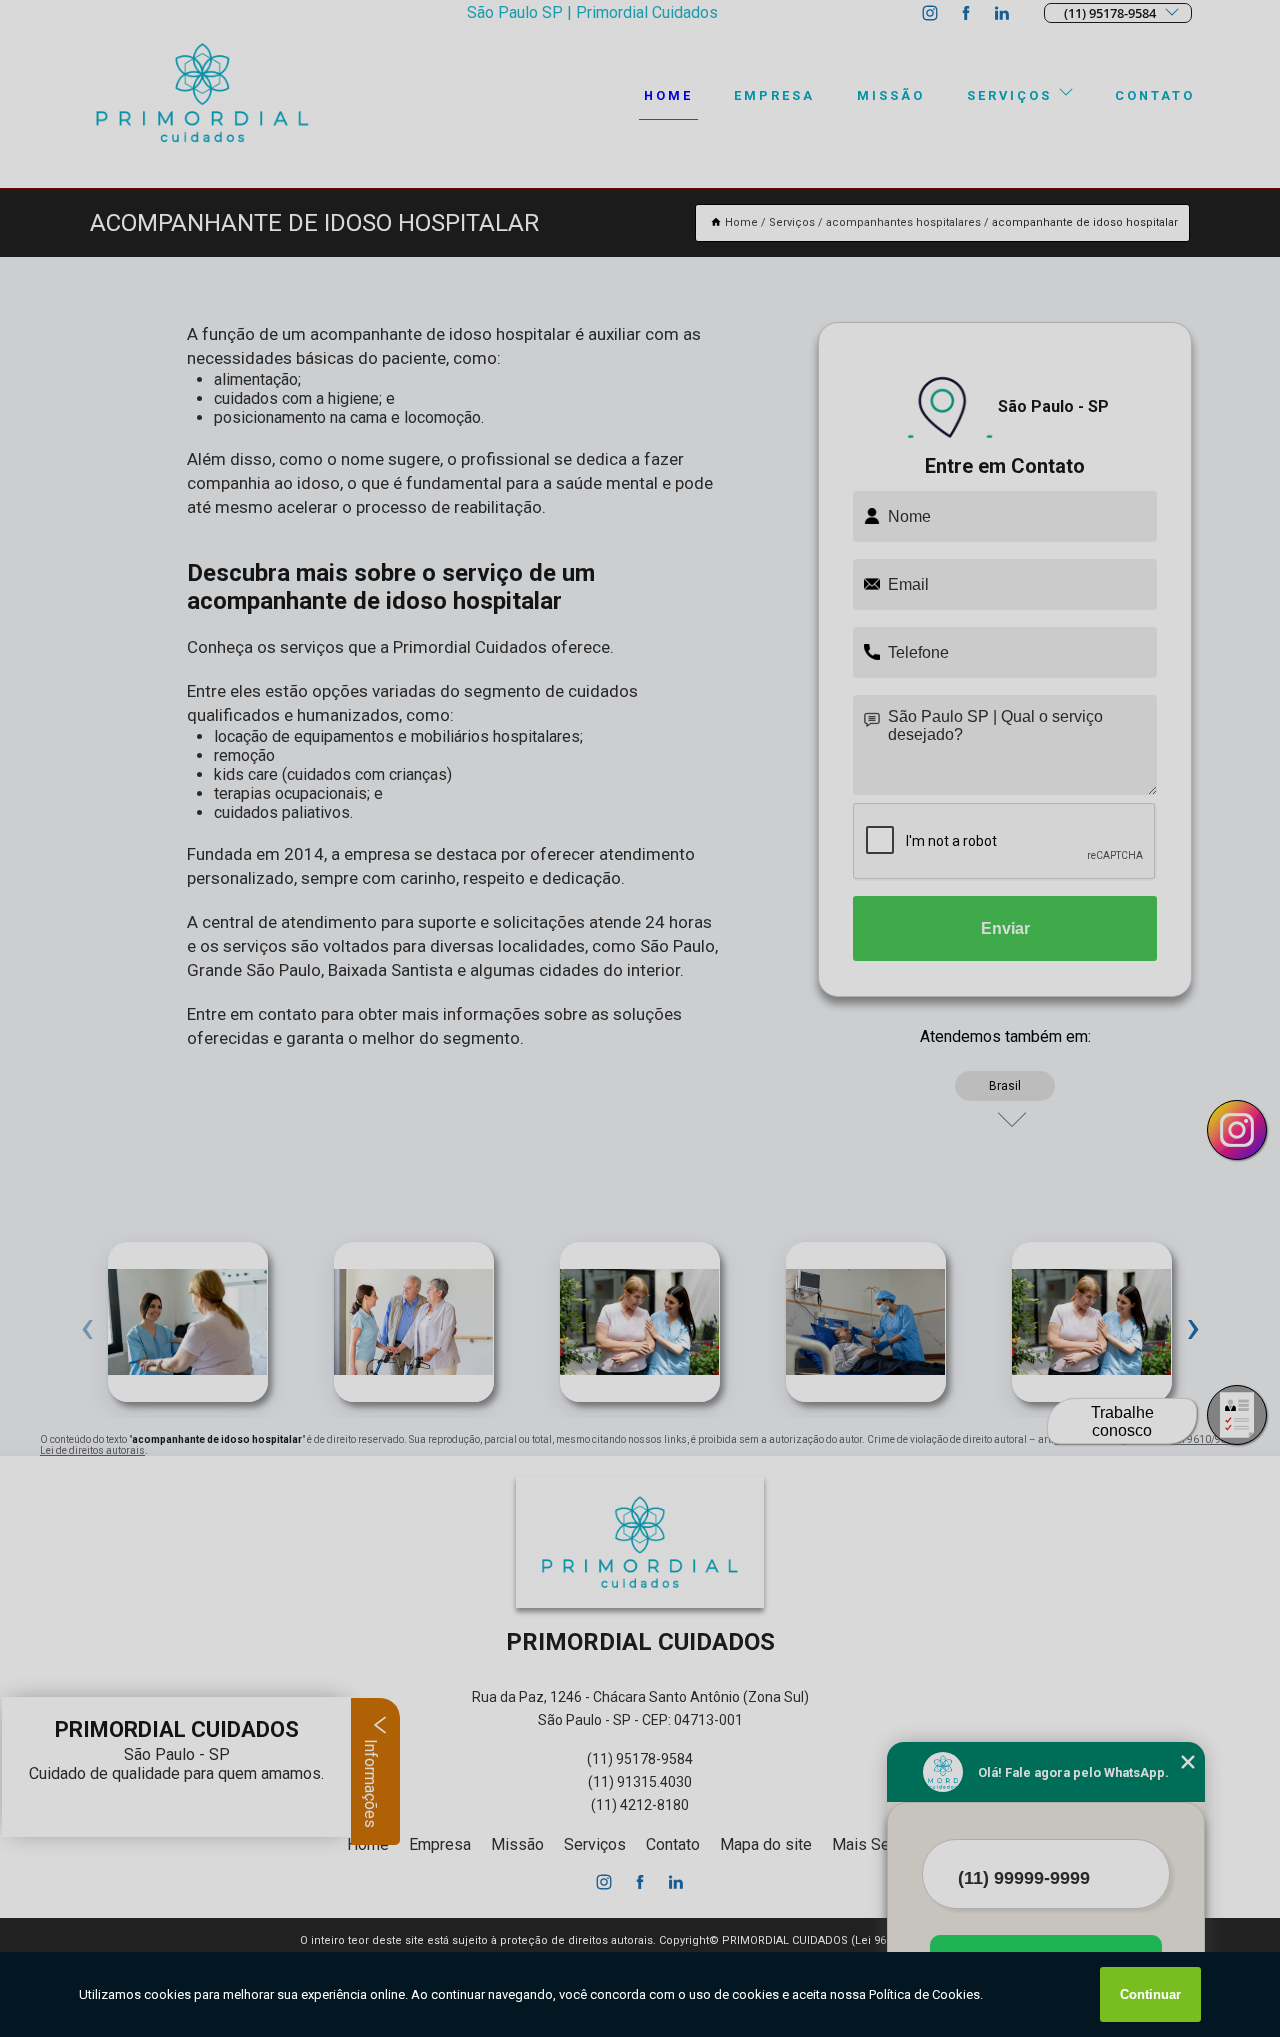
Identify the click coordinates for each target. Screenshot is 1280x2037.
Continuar (1150, 1994)
